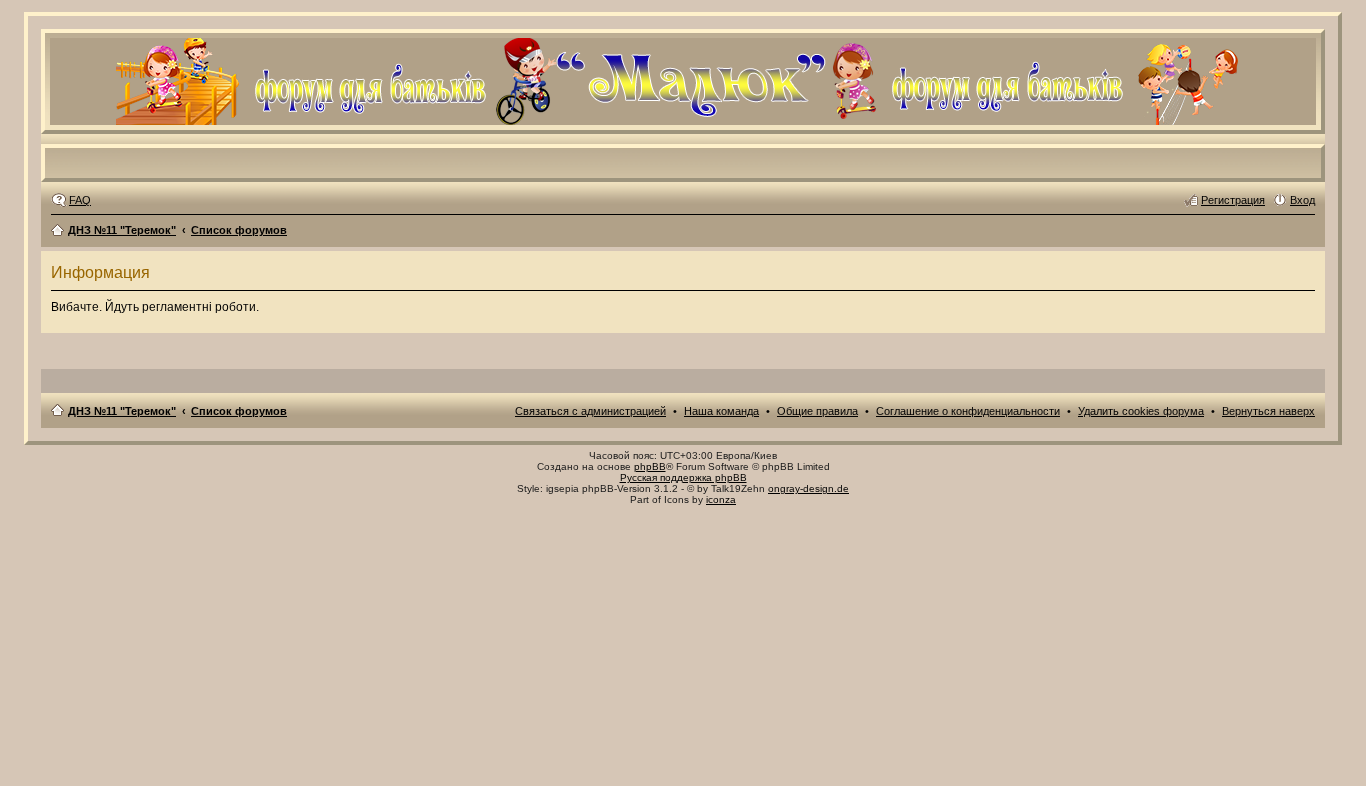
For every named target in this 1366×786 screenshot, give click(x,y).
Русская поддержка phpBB (683, 477)
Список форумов (239, 230)
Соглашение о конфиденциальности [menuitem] (968, 411)
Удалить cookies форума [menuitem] (1141, 411)
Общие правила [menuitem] (817, 411)
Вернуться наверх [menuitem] (1268, 411)
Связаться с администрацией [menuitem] (590, 411)
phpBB (650, 466)
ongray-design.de (808, 488)
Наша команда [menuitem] (721, 411)
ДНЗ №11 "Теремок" (122, 230)
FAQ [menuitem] (80, 200)
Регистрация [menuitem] (1233, 200)
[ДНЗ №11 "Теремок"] (683, 116)
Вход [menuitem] (1302, 200)
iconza (721, 499)
